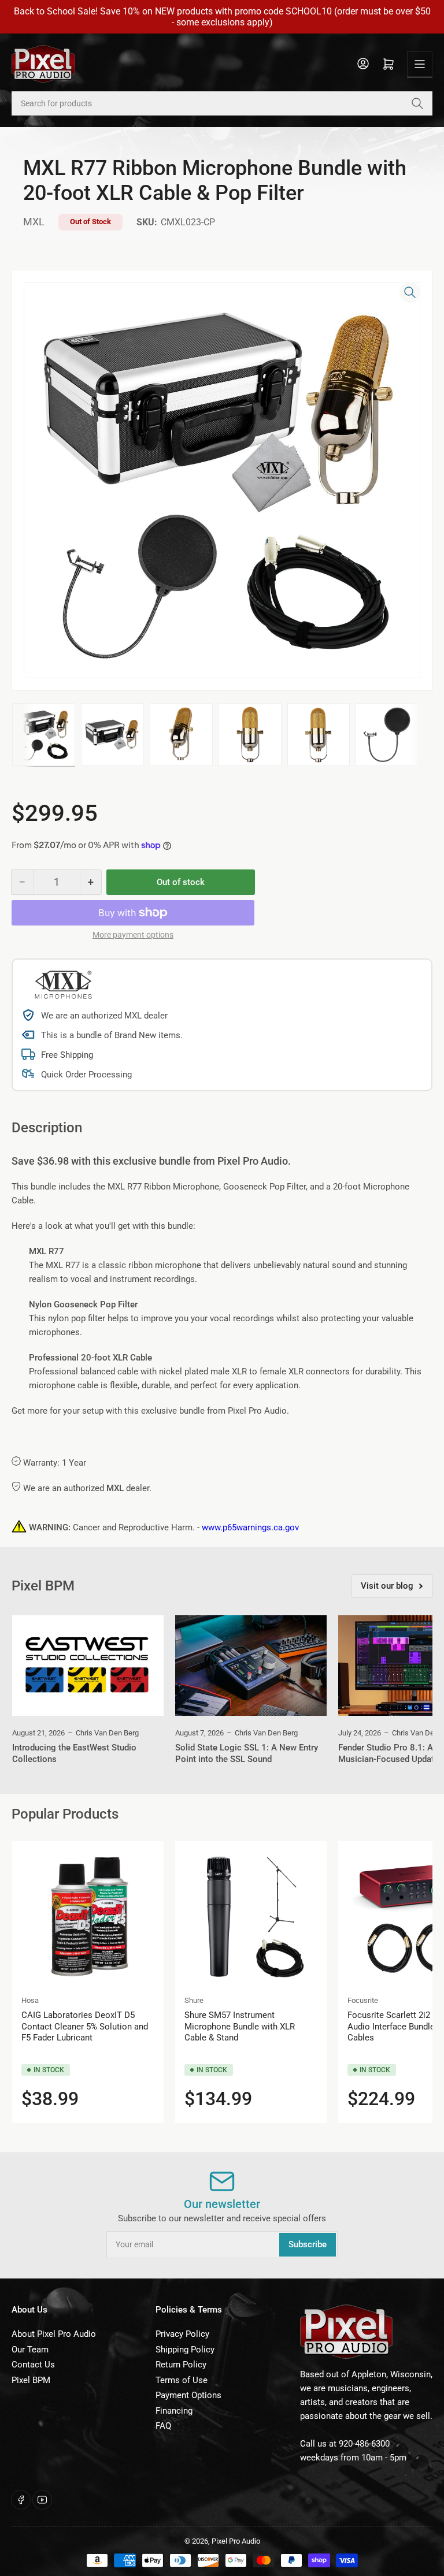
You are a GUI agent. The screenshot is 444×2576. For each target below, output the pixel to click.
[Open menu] (420, 64)
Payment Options (188, 2395)
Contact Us (33, 2365)
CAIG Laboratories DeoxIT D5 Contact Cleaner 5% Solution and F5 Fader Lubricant (85, 2026)
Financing (174, 2411)
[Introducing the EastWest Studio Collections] (88, 1666)
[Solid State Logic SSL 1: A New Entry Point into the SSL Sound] (251, 1666)
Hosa (30, 2000)
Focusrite (363, 2000)
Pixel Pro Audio (236, 2541)
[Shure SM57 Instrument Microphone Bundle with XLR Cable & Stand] (251, 1917)
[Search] (417, 103)
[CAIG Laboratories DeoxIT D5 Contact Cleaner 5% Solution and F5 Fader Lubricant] (88, 1917)
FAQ (163, 2426)
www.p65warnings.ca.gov (250, 1527)
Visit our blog (387, 1586)
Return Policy (181, 2365)
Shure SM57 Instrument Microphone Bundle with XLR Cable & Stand (240, 2026)
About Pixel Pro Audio (54, 2334)
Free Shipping (67, 1055)
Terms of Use (182, 2380)
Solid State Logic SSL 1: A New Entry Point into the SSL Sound (247, 1753)
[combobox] (222, 103)
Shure (194, 2000)
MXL (34, 222)
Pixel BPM (31, 2380)
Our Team (30, 2350)
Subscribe (308, 2244)
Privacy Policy (182, 2334)
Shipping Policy (185, 2350)
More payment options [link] (133, 935)
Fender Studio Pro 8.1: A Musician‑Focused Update (388, 1753)
